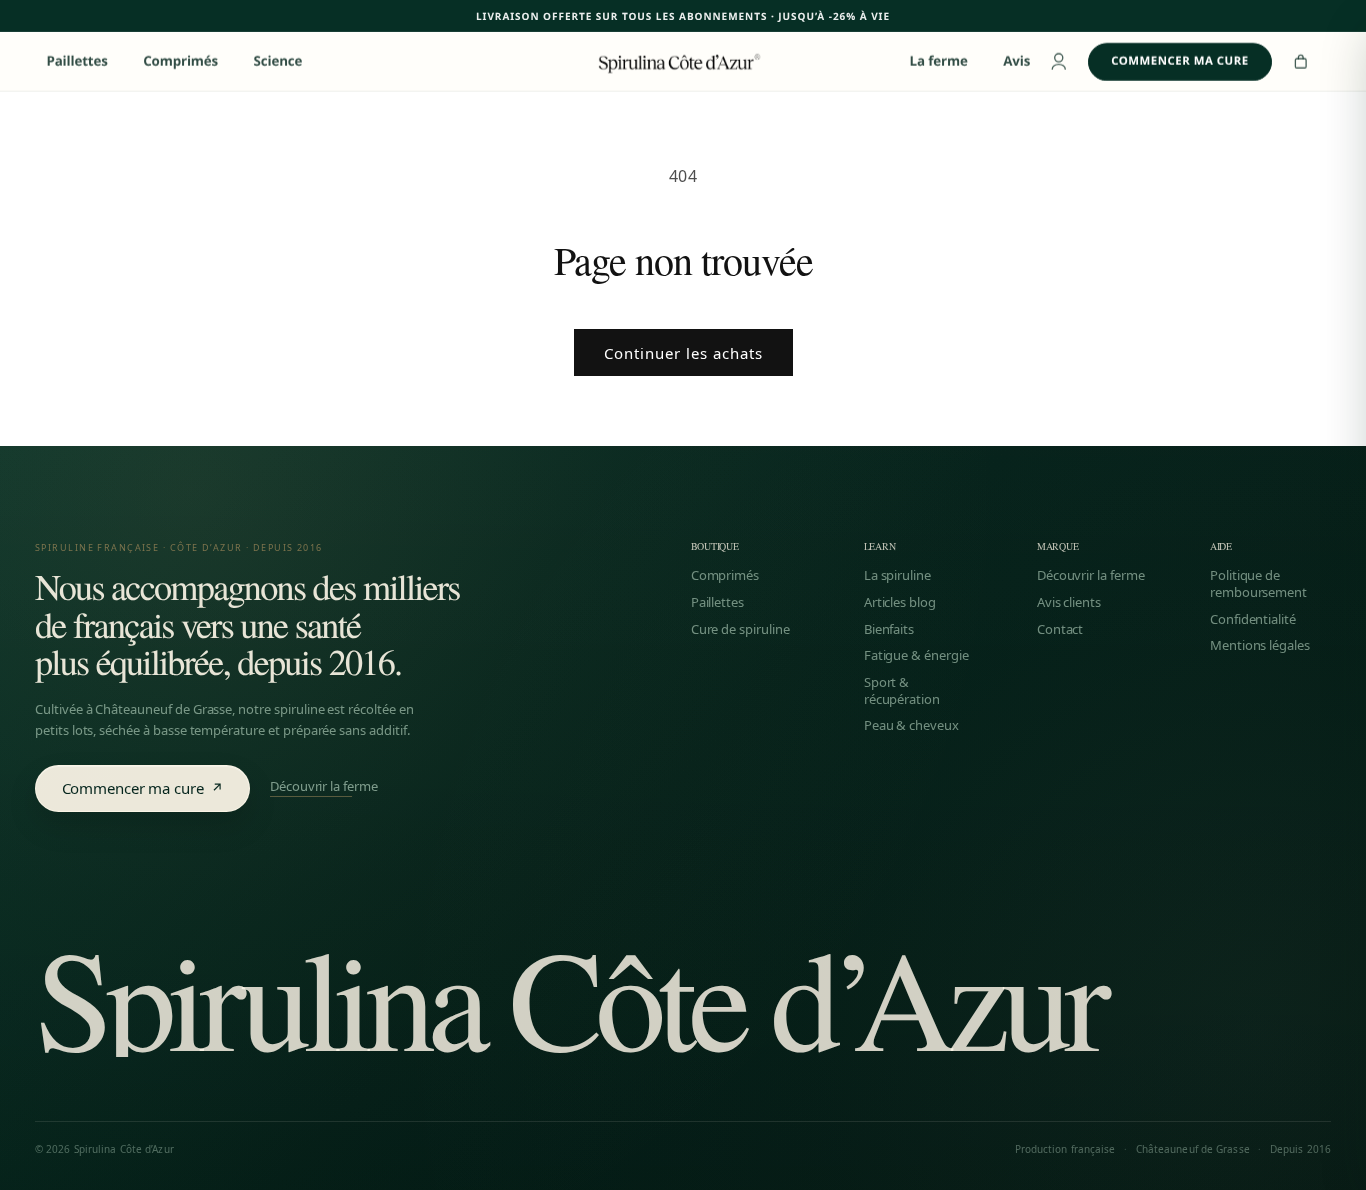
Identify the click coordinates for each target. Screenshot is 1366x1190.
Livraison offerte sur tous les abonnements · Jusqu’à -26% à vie (683, 16)
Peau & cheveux (911, 725)
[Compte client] (1059, 62)
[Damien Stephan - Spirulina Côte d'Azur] (683, 61)
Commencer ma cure (143, 788)
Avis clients (1069, 602)
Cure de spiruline (740, 629)
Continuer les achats (683, 353)
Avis (1016, 61)
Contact (1060, 629)
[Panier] (1301, 62)
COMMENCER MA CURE (1179, 61)
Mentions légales (1260, 645)
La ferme (939, 61)
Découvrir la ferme (324, 787)
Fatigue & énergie (916, 655)
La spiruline (897, 575)
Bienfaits (889, 629)
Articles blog (900, 602)
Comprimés (180, 61)
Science (278, 61)
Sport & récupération (902, 690)
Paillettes (76, 61)
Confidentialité (1253, 619)
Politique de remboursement (1258, 583)
